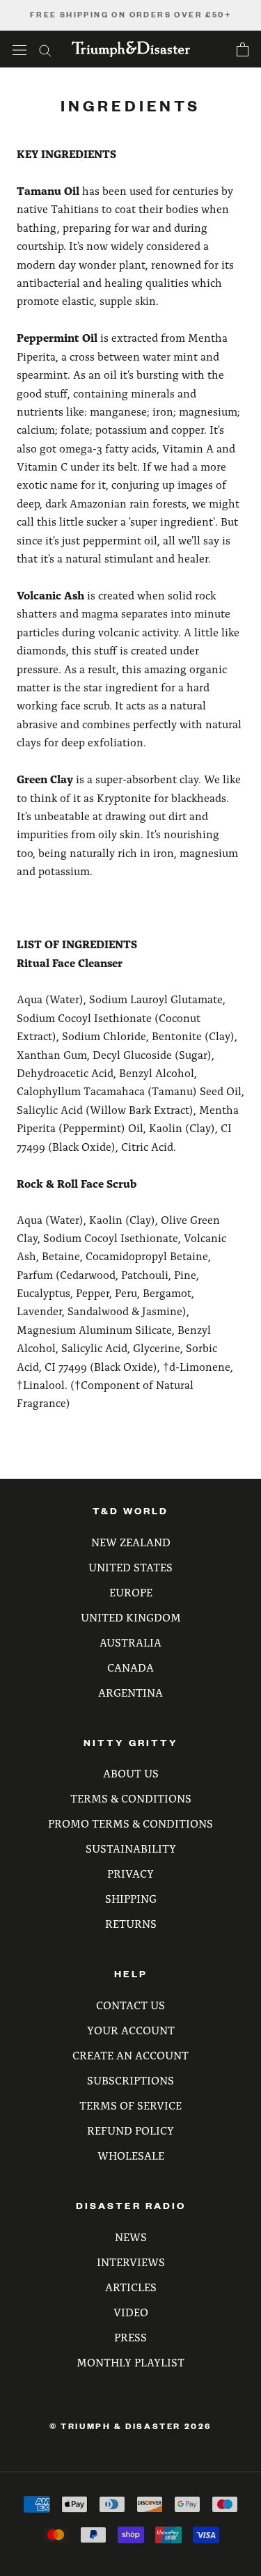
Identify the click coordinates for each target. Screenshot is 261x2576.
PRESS (130, 2337)
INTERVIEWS (131, 2262)
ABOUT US (131, 1773)
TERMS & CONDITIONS (131, 1798)
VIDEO (131, 2312)
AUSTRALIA (130, 1642)
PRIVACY (130, 1873)
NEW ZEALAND (131, 1542)
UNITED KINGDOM (131, 1617)
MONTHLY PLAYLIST (130, 2362)
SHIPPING (131, 1898)
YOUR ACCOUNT (131, 2030)
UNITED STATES (130, 1567)
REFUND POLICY (130, 2130)
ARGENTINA (130, 1692)
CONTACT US (130, 2005)
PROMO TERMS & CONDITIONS (130, 1823)
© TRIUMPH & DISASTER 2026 (130, 2426)
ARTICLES (131, 2287)
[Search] (45, 49)
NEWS (131, 2237)
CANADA (130, 1667)
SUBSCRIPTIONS (130, 2080)
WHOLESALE (131, 2155)
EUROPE (131, 1592)
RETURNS (131, 1923)
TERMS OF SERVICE (130, 2105)
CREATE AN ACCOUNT (130, 2055)
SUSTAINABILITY (131, 1848)
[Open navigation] (19, 49)
